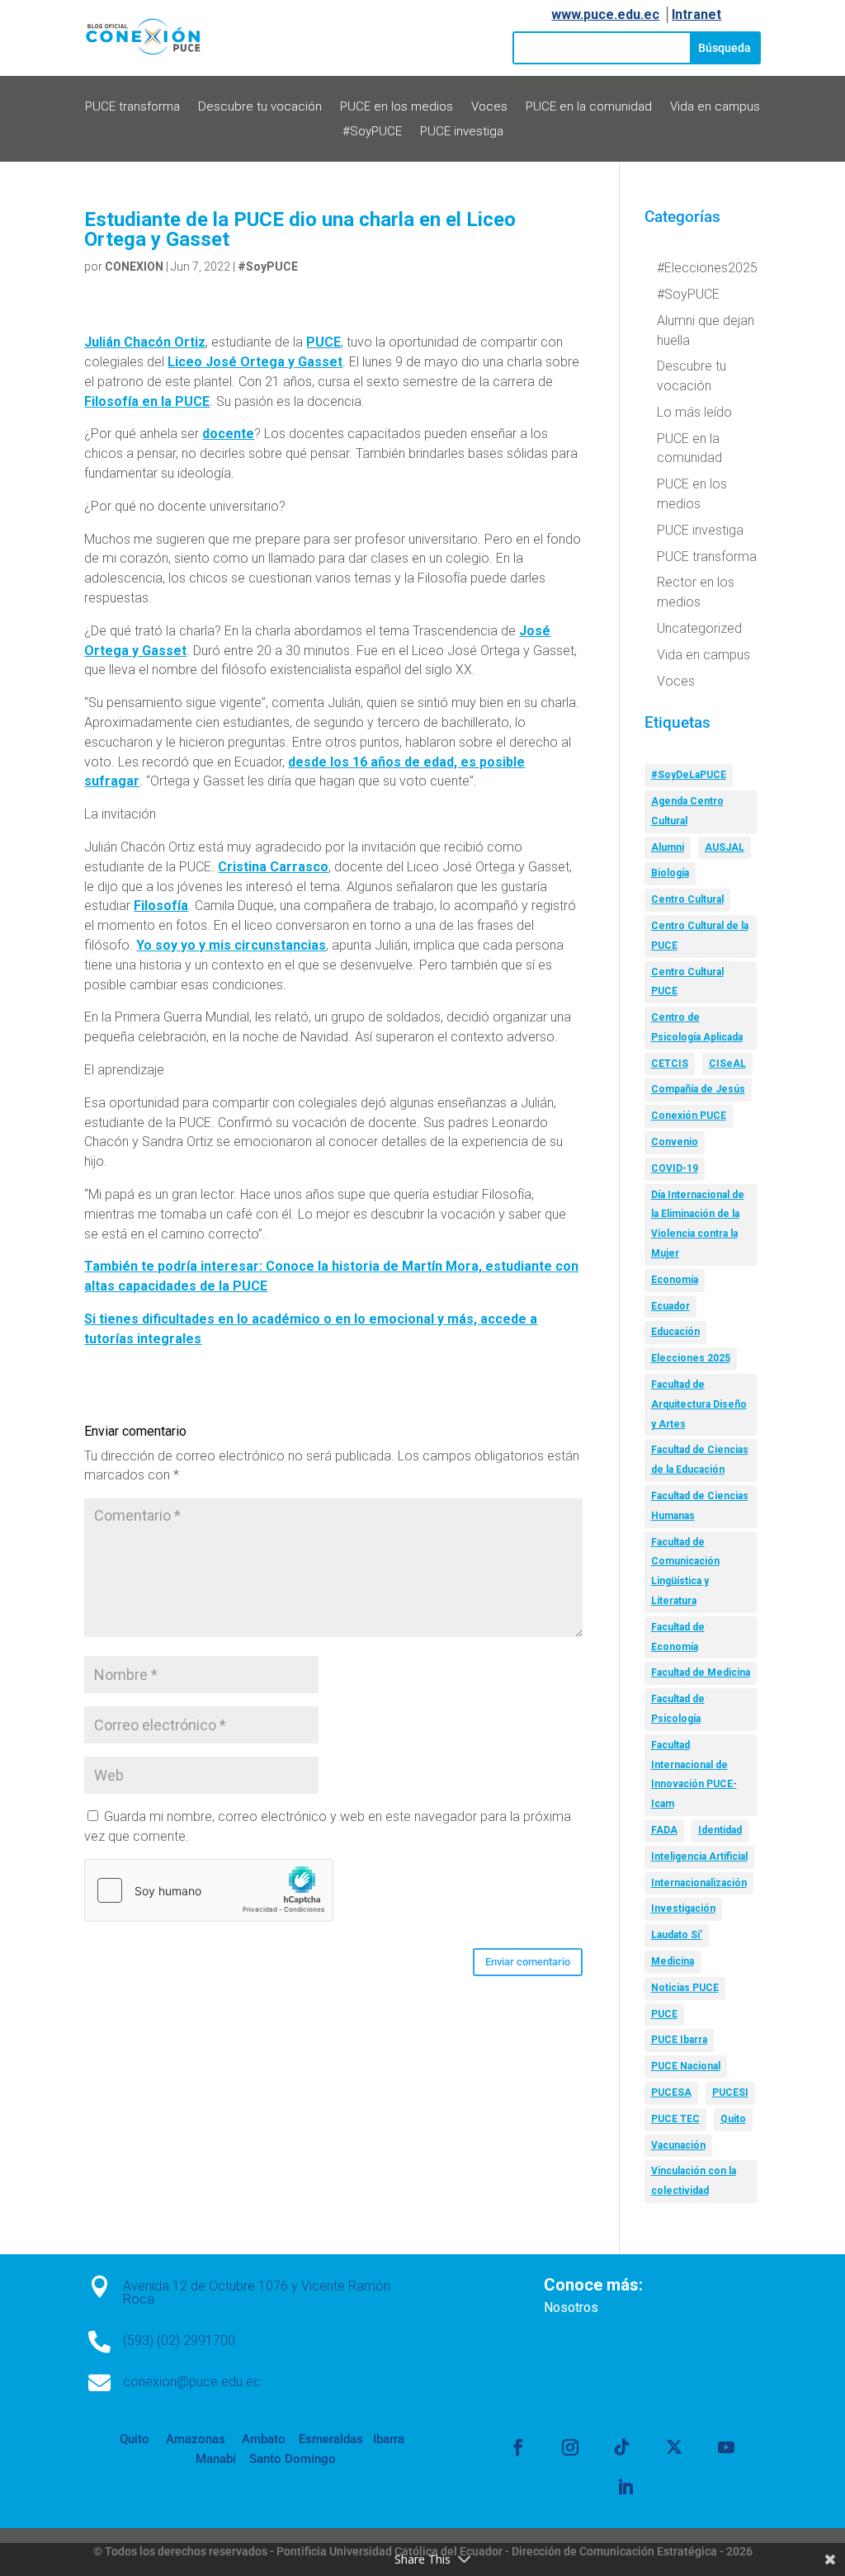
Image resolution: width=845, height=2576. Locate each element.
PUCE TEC (675, 2119)
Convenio (675, 1142)
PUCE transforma (132, 107)
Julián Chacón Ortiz (145, 342)
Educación (675, 1332)
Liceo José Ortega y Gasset (255, 362)
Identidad (720, 1830)
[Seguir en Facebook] (518, 2447)
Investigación (683, 1908)
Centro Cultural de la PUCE (700, 936)
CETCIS (670, 1064)
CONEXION (134, 267)
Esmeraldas (331, 2439)
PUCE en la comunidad (589, 107)
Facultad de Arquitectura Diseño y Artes (699, 1404)
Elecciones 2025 (691, 1358)
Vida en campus (715, 107)
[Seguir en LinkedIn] (625, 2487)
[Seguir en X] (674, 2447)
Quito (733, 2119)
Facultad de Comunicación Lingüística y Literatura (685, 1571)
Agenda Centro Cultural (687, 811)
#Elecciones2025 (707, 268)
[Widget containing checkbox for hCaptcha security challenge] (209, 1890)
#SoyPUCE (372, 132)
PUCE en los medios (397, 107)
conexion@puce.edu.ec (192, 2382)
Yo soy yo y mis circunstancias (231, 945)
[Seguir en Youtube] (726, 2447)
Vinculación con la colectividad (694, 2181)
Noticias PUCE (685, 1988)
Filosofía (161, 906)
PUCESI (730, 2092)
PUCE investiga (462, 132)
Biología (670, 873)
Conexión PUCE (689, 1116)
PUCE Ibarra (679, 2040)
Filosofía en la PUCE (147, 401)
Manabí (216, 2459)
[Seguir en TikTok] (622, 2447)
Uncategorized (699, 628)
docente (228, 434)
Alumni (668, 847)
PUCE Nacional (686, 2066)
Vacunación (678, 2145)
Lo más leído (694, 412)
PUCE (323, 342)
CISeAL (727, 1064)
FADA (664, 1830)
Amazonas (194, 2439)
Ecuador (670, 1306)
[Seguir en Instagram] (570, 2447)
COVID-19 (675, 1168)
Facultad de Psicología (678, 1709)
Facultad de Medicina (701, 1673)
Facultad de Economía (678, 1637)
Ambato (262, 2439)
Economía (675, 1280)
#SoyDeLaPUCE (689, 775)
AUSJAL (725, 847)
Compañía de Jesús (698, 1089)
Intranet (696, 14)
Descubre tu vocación (260, 107)
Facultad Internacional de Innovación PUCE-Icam (694, 1774)
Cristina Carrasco (273, 867)
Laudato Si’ (677, 1935)
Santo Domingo (293, 2459)
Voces (489, 107)
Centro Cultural (687, 899)
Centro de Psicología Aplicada (697, 1027)
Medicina (673, 1961)
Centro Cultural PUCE (687, 982)
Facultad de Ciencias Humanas (700, 1506)
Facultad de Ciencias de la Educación (700, 1460)
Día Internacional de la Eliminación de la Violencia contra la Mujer (698, 1224)
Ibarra (387, 2439)
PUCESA (671, 2092)
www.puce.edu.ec (605, 14)
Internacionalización (699, 1883)
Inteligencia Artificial (699, 1857)
